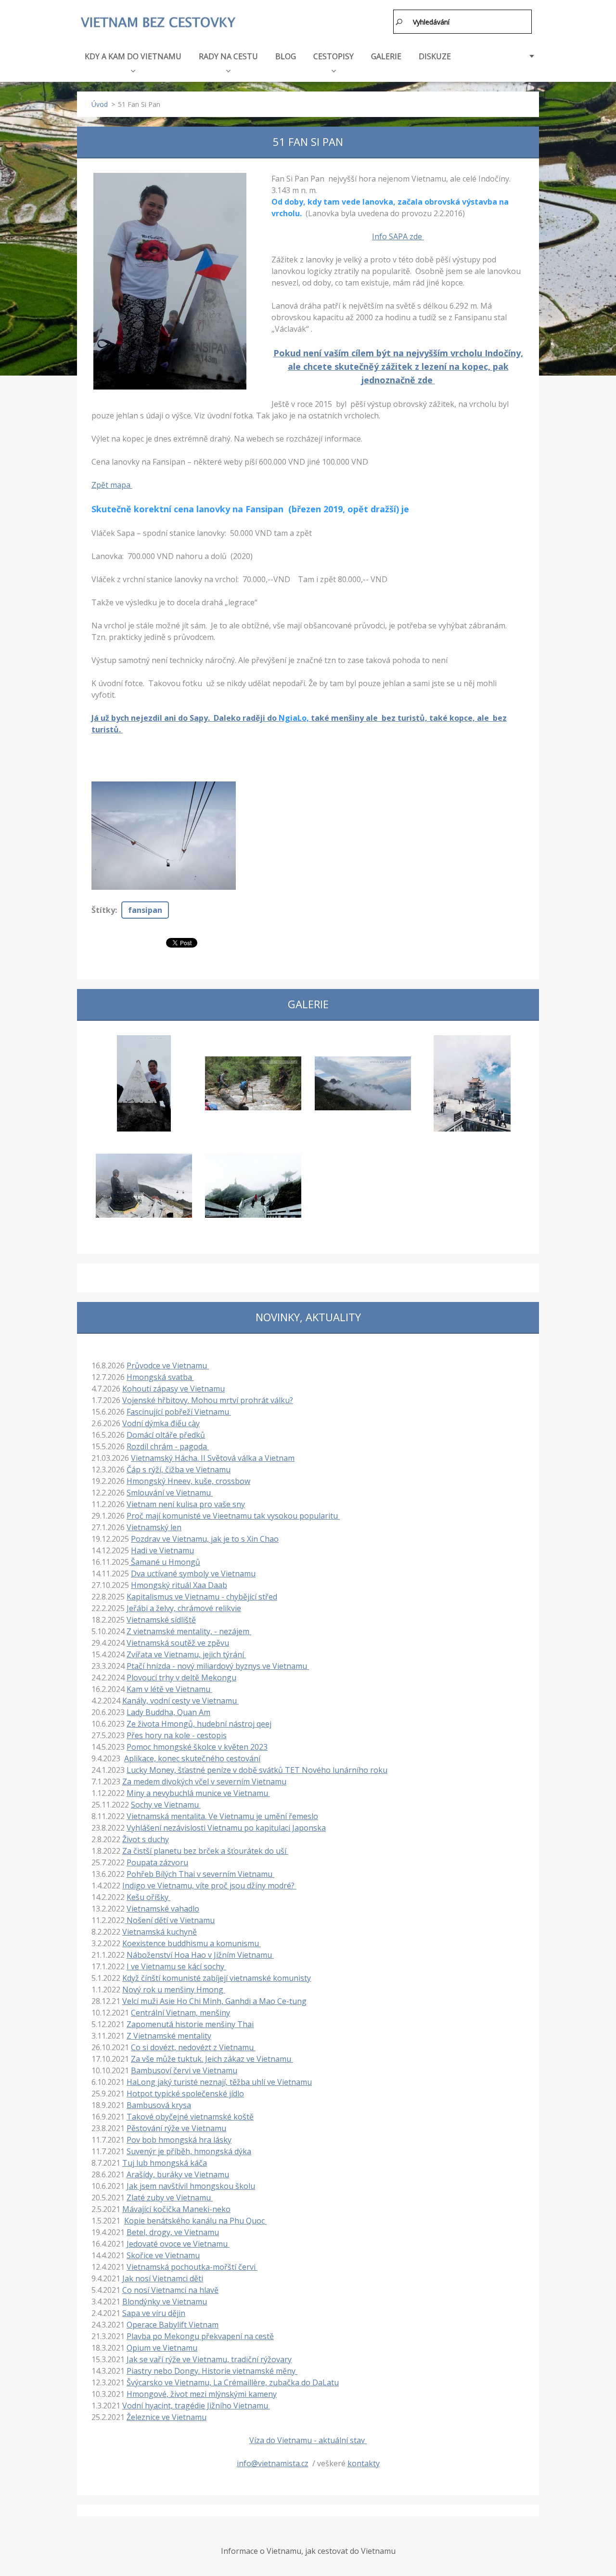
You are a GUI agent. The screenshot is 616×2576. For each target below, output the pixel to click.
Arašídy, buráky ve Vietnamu (178, 2174)
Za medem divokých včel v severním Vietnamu (204, 1782)
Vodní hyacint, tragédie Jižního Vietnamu (196, 2406)
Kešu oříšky (148, 1897)
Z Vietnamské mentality (169, 2036)
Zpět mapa (112, 485)
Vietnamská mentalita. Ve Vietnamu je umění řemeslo (222, 1816)
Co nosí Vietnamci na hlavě (170, 2290)
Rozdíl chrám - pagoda (168, 1446)
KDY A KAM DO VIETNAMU (133, 56)
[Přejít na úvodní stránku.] (158, 23)
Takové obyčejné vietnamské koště (190, 2117)
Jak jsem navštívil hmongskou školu (191, 2186)
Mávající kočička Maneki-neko (176, 2209)
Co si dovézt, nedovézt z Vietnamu (193, 2047)
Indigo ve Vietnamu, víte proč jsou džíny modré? (209, 1886)
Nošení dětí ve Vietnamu (170, 1920)
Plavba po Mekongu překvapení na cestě (200, 2336)
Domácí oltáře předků (166, 1435)
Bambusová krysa (159, 2105)
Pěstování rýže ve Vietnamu (176, 2128)
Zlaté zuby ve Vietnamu (170, 2198)
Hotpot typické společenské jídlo (185, 2094)
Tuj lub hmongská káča (165, 2163)
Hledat (399, 22)
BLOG (286, 56)
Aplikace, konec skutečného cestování (192, 1758)
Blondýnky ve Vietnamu (165, 2302)
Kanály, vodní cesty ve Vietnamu (180, 1701)
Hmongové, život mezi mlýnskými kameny (202, 2394)
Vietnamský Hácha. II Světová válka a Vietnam (213, 1458)
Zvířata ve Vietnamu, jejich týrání (186, 1654)
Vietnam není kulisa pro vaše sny (186, 1504)
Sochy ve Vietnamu (166, 1805)
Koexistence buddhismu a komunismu (192, 1943)
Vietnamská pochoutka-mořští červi (192, 2267)
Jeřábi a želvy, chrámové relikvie (184, 1608)
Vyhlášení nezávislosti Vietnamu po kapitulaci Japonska (226, 1828)
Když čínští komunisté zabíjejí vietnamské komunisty (217, 1978)
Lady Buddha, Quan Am (168, 1712)
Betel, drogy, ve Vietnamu (173, 2232)
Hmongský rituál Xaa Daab (179, 1585)
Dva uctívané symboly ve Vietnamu (193, 1574)
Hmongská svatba (160, 1377)
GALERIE (386, 56)
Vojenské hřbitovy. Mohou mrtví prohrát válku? (208, 1400)
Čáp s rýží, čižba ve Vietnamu (179, 1470)
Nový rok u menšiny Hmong (174, 1990)
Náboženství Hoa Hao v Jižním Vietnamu (200, 1955)
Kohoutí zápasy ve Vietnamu (173, 1389)
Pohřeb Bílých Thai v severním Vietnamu (200, 1874)
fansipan (145, 910)
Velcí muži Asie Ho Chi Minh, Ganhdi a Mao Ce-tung (214, 2001)
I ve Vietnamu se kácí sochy (176, 1966)
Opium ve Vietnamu (162, 2348)
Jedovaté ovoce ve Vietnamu (178, 2244)
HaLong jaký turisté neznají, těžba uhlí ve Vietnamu (219, 2082)
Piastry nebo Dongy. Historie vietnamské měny (212, 2371)
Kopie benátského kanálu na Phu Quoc (195, 2221)
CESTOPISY (334, 56)
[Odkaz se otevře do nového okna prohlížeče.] (170, 281)
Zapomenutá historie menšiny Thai (190, 2024)
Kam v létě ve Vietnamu (169, 1689)
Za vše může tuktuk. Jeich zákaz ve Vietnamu (212, 2059)
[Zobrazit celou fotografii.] (144, 1083)
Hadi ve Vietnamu (162, 1550)
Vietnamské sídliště (161, 1620)
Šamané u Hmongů (165, 1562)
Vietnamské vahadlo (163, 1909)
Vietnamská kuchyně (160, 1932)
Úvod (100, 104)
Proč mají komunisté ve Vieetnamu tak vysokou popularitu (233, 1516)
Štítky (103, 910)
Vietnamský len (154, 1527)
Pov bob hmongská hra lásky (179, 2140)
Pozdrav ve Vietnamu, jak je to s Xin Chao (205, 1539)
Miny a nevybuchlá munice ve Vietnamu (198, 1793)
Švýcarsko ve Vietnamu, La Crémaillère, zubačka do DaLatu (233, 2382)
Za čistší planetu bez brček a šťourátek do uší (205, 1851)
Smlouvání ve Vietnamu (170, 1493)
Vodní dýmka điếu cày (161, 1423)
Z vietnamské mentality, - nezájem (189, 1631)
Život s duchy (146, 1839)
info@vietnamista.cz (273, 2463)
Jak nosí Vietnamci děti (163, 2278)
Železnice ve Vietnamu (167, 2417)
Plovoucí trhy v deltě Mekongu (181, 1678)
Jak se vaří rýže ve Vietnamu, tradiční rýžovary (209, 2359)
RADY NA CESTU (228, 56)
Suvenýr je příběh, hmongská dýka (189, 2151)
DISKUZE (435, 56)
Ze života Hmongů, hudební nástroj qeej (199, 1724)
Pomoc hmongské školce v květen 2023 (197, 1747)
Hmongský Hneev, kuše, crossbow (188, 1481)
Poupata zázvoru (157, 1862)
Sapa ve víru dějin (154, 2313)
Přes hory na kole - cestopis (177, 1735)
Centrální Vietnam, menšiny (180, 2013)
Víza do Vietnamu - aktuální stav (308, 2440)
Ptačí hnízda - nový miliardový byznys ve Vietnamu (218, 1666)
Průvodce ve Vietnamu (168, 1366)
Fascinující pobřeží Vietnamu (179, 1412)
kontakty (364, 2463)
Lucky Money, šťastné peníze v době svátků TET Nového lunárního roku (257, 1770)
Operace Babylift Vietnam (173, 2325)
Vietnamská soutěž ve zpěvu (178, 1643)
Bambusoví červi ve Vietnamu (184, 2070)
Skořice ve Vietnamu (163, 2255)
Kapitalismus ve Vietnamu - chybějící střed (202, 1597)
